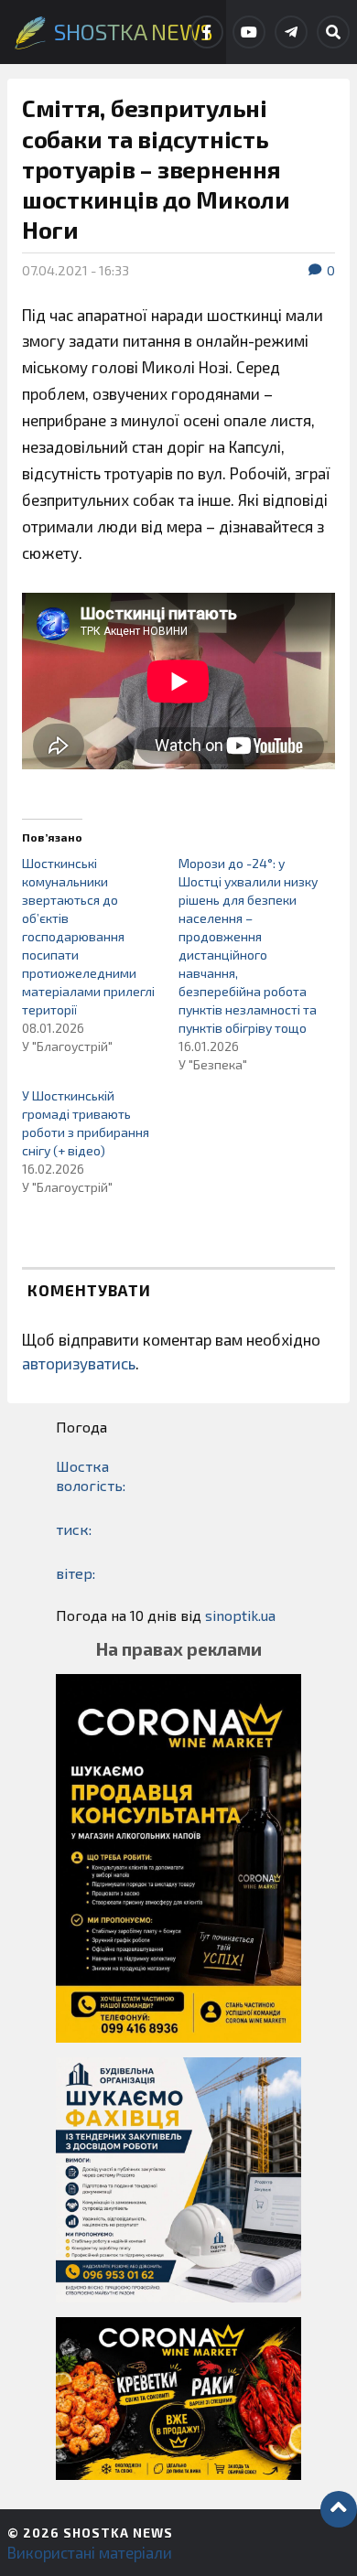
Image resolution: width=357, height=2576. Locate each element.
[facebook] (207, 32)
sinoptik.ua (240, 1615)
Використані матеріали (90, 2552)
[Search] (333, 32)
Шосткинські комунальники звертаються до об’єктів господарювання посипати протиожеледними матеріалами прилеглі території (88, 936)
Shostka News (118, 2533)
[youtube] (249, 32)
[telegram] (291, 32)
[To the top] (339, 2509)
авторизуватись (79, 1363)
